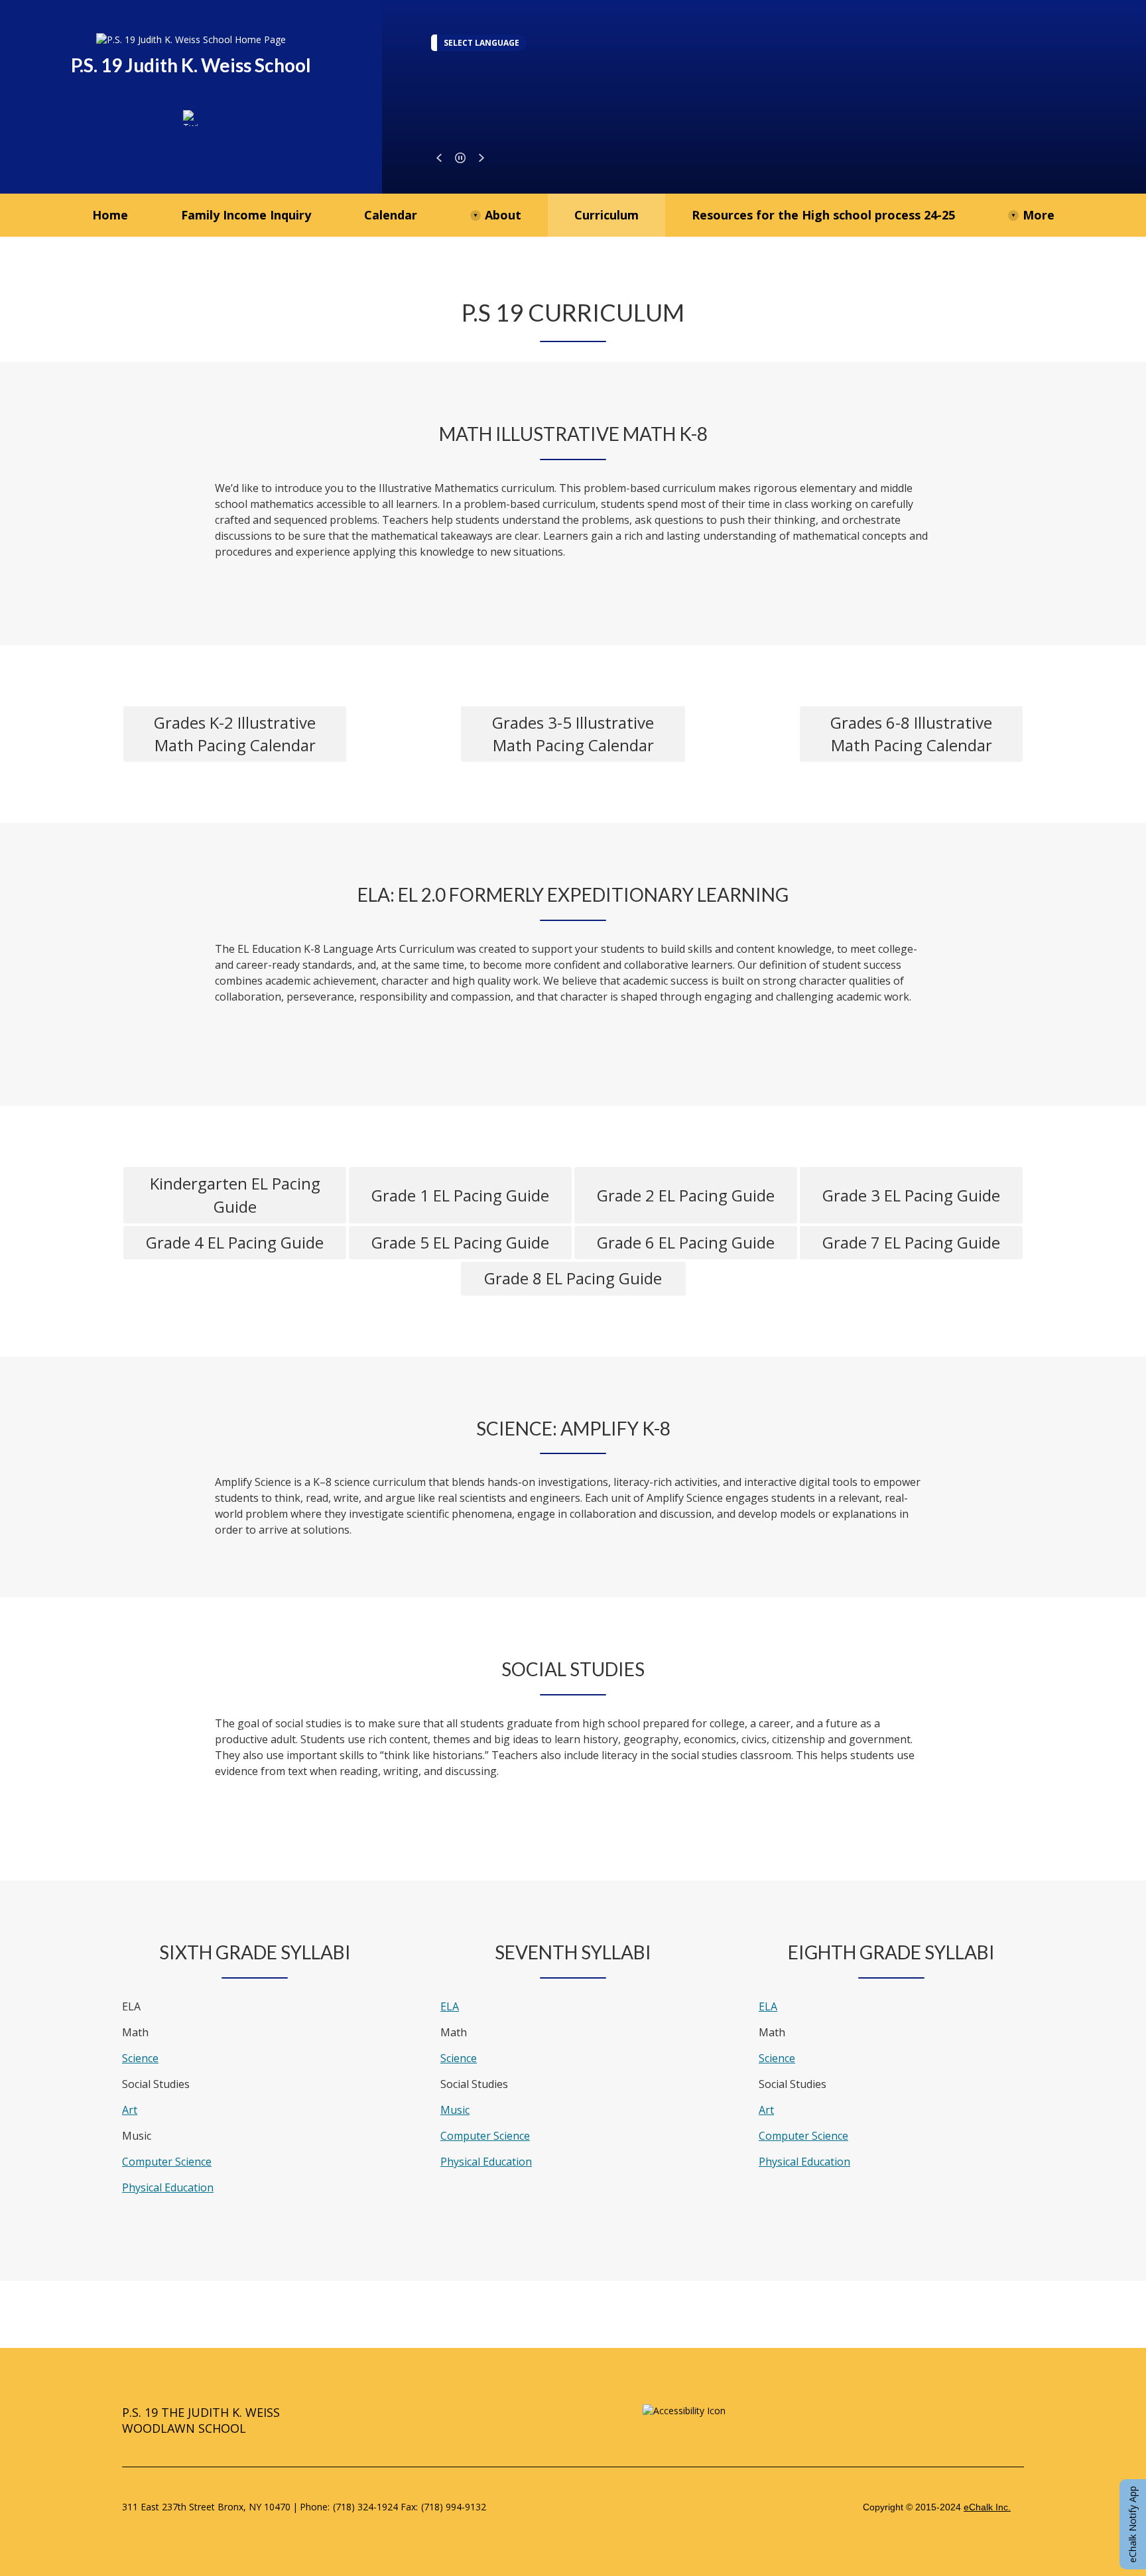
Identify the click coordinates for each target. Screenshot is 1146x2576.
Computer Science (167, 2162)
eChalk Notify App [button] (1132, 2524)
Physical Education (168, 2187)
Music (455, 2110)
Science (140, 2058)
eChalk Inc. (987, 2507)
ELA (450, 2006)
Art (130, 2110)
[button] (439, 158)
